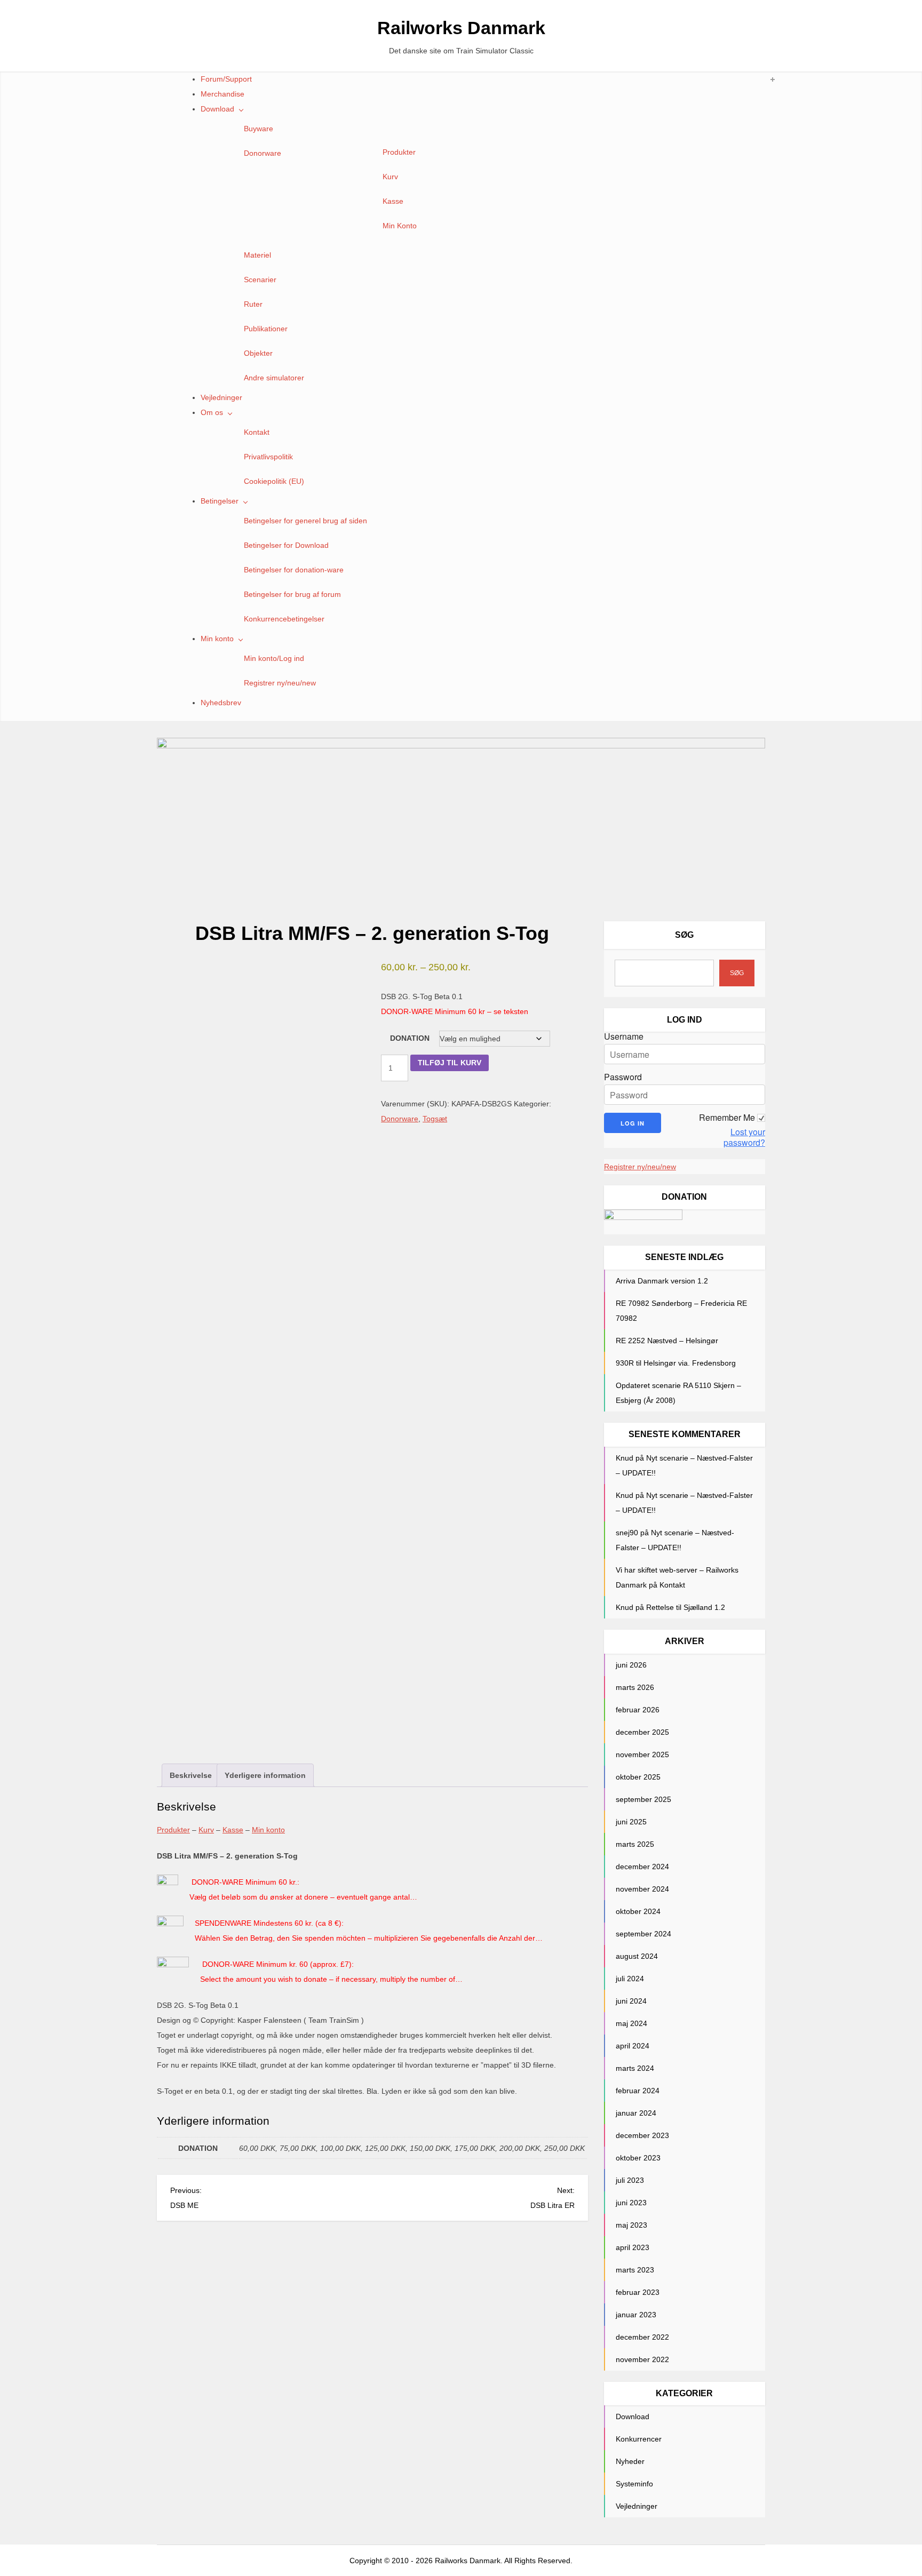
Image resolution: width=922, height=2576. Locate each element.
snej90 (627, 1533)
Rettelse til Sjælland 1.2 (686, 1607)
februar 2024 (638, 2091)
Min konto (217, 639)
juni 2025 (631, 1822)
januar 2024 (636, 2113)
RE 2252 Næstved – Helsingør (667, 1341)
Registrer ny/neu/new (280, 683)
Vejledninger (221, 397)
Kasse (393, 201)
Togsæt (435, 1119)
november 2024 (642, 1889)
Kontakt (257, 432)
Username (624, 1036)
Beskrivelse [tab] (191, 1775)
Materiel (257, 255)
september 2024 (643, 1934)
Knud (625, 1458)
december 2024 (642, 1867)
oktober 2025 (638, 1777)
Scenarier (260, 280)
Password (623, 1077)
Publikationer (266, 329)
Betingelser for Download (286, 545)
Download (217, 109)
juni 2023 (631, 2203)
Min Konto (400, 226)
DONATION (410, 1038)
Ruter (253, 304)
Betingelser (220, 501)
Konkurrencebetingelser (284, 619)
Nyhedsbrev (221, 703)
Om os (212, 412)
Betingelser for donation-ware (294, 570)
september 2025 (643, 1799)
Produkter (399, 152)
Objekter (258, 353)
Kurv (390, 177)
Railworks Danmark (461, 28)
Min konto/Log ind (274, 658)
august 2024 (637, 1956)
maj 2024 (631, 2023)
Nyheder (630, 2461)
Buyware (259, 129)
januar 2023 (636, 2315)
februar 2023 (638, 2292)
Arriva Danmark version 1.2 (662, 1281)
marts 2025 (635, 1844)
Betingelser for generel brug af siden (305, 521)
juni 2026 (631, 1665)
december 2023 (642, 2135)
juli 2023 (630, 2180)
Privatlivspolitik (268, 457)
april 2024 (633, 2046)
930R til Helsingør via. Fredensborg (676, 1363)
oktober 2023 (638, 2158)
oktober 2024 (638, 1911)
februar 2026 (638, 1710)
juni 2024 (631, 2001)
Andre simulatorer (274, 378)
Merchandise (222, 94)
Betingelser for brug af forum (292, 594)
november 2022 (642, 2359)
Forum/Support (226, 79)
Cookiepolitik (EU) (274, 481)
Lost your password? (744, 1137)
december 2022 (642, 2337)
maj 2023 (631, 2225)
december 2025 (642, 1732)
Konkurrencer (639, 2439)
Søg (684, 935)
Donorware (263, 153)
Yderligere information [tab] (265, 1775)
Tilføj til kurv (450, 1063)
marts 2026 (635, 1687)
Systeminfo (634, 2484)
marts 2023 (635, 2270)
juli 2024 (630, 1979)
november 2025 (642, 1754)
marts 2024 (635, 2068)
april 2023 (633, 2247)
